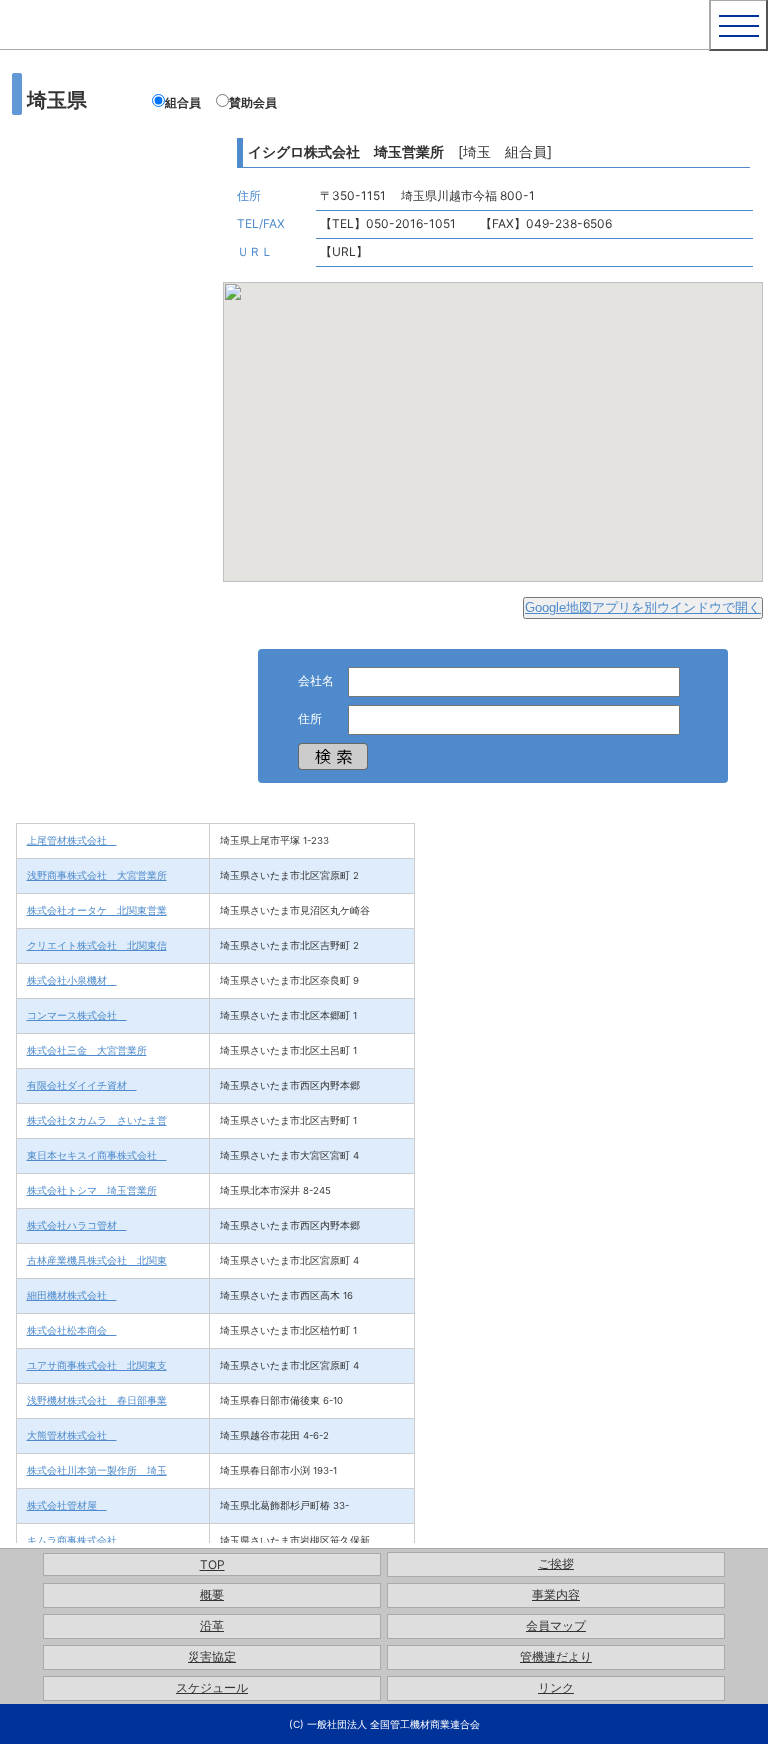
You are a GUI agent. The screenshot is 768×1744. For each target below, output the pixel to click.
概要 (212, 1594)
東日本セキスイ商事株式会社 (97, 1155)
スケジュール (212, 1687)
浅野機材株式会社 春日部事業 (97, 1400)
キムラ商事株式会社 (77, 1540)
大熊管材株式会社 (72, 1435)
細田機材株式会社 (72, 1295)
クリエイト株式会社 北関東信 (97, 945)
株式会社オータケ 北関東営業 (97, 910)
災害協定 (212, 1656)
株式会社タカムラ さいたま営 (97, 1120)
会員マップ (556, 1625)
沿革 (212, 1625)
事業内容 (556, 1594)
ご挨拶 (556, 1563)
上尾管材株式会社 (72, 840)
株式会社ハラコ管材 (77, 1225)
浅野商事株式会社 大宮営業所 (97, 875)
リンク (556, 1687)
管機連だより (556, 1656)
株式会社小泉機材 (72, 980)
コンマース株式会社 (77, 1015)
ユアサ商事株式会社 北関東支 (97, 1365)
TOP (212, 1564)
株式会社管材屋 (67, 1505)
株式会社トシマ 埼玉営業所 (92, 1190)
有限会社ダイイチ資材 (82, 1085)
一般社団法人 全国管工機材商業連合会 (293, 40)
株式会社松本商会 (72, 1330)
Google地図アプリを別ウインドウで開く (643, 607)
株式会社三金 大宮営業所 (87, 1050)
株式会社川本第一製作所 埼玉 (97, 1470)
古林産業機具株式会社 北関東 (97, 1260)
